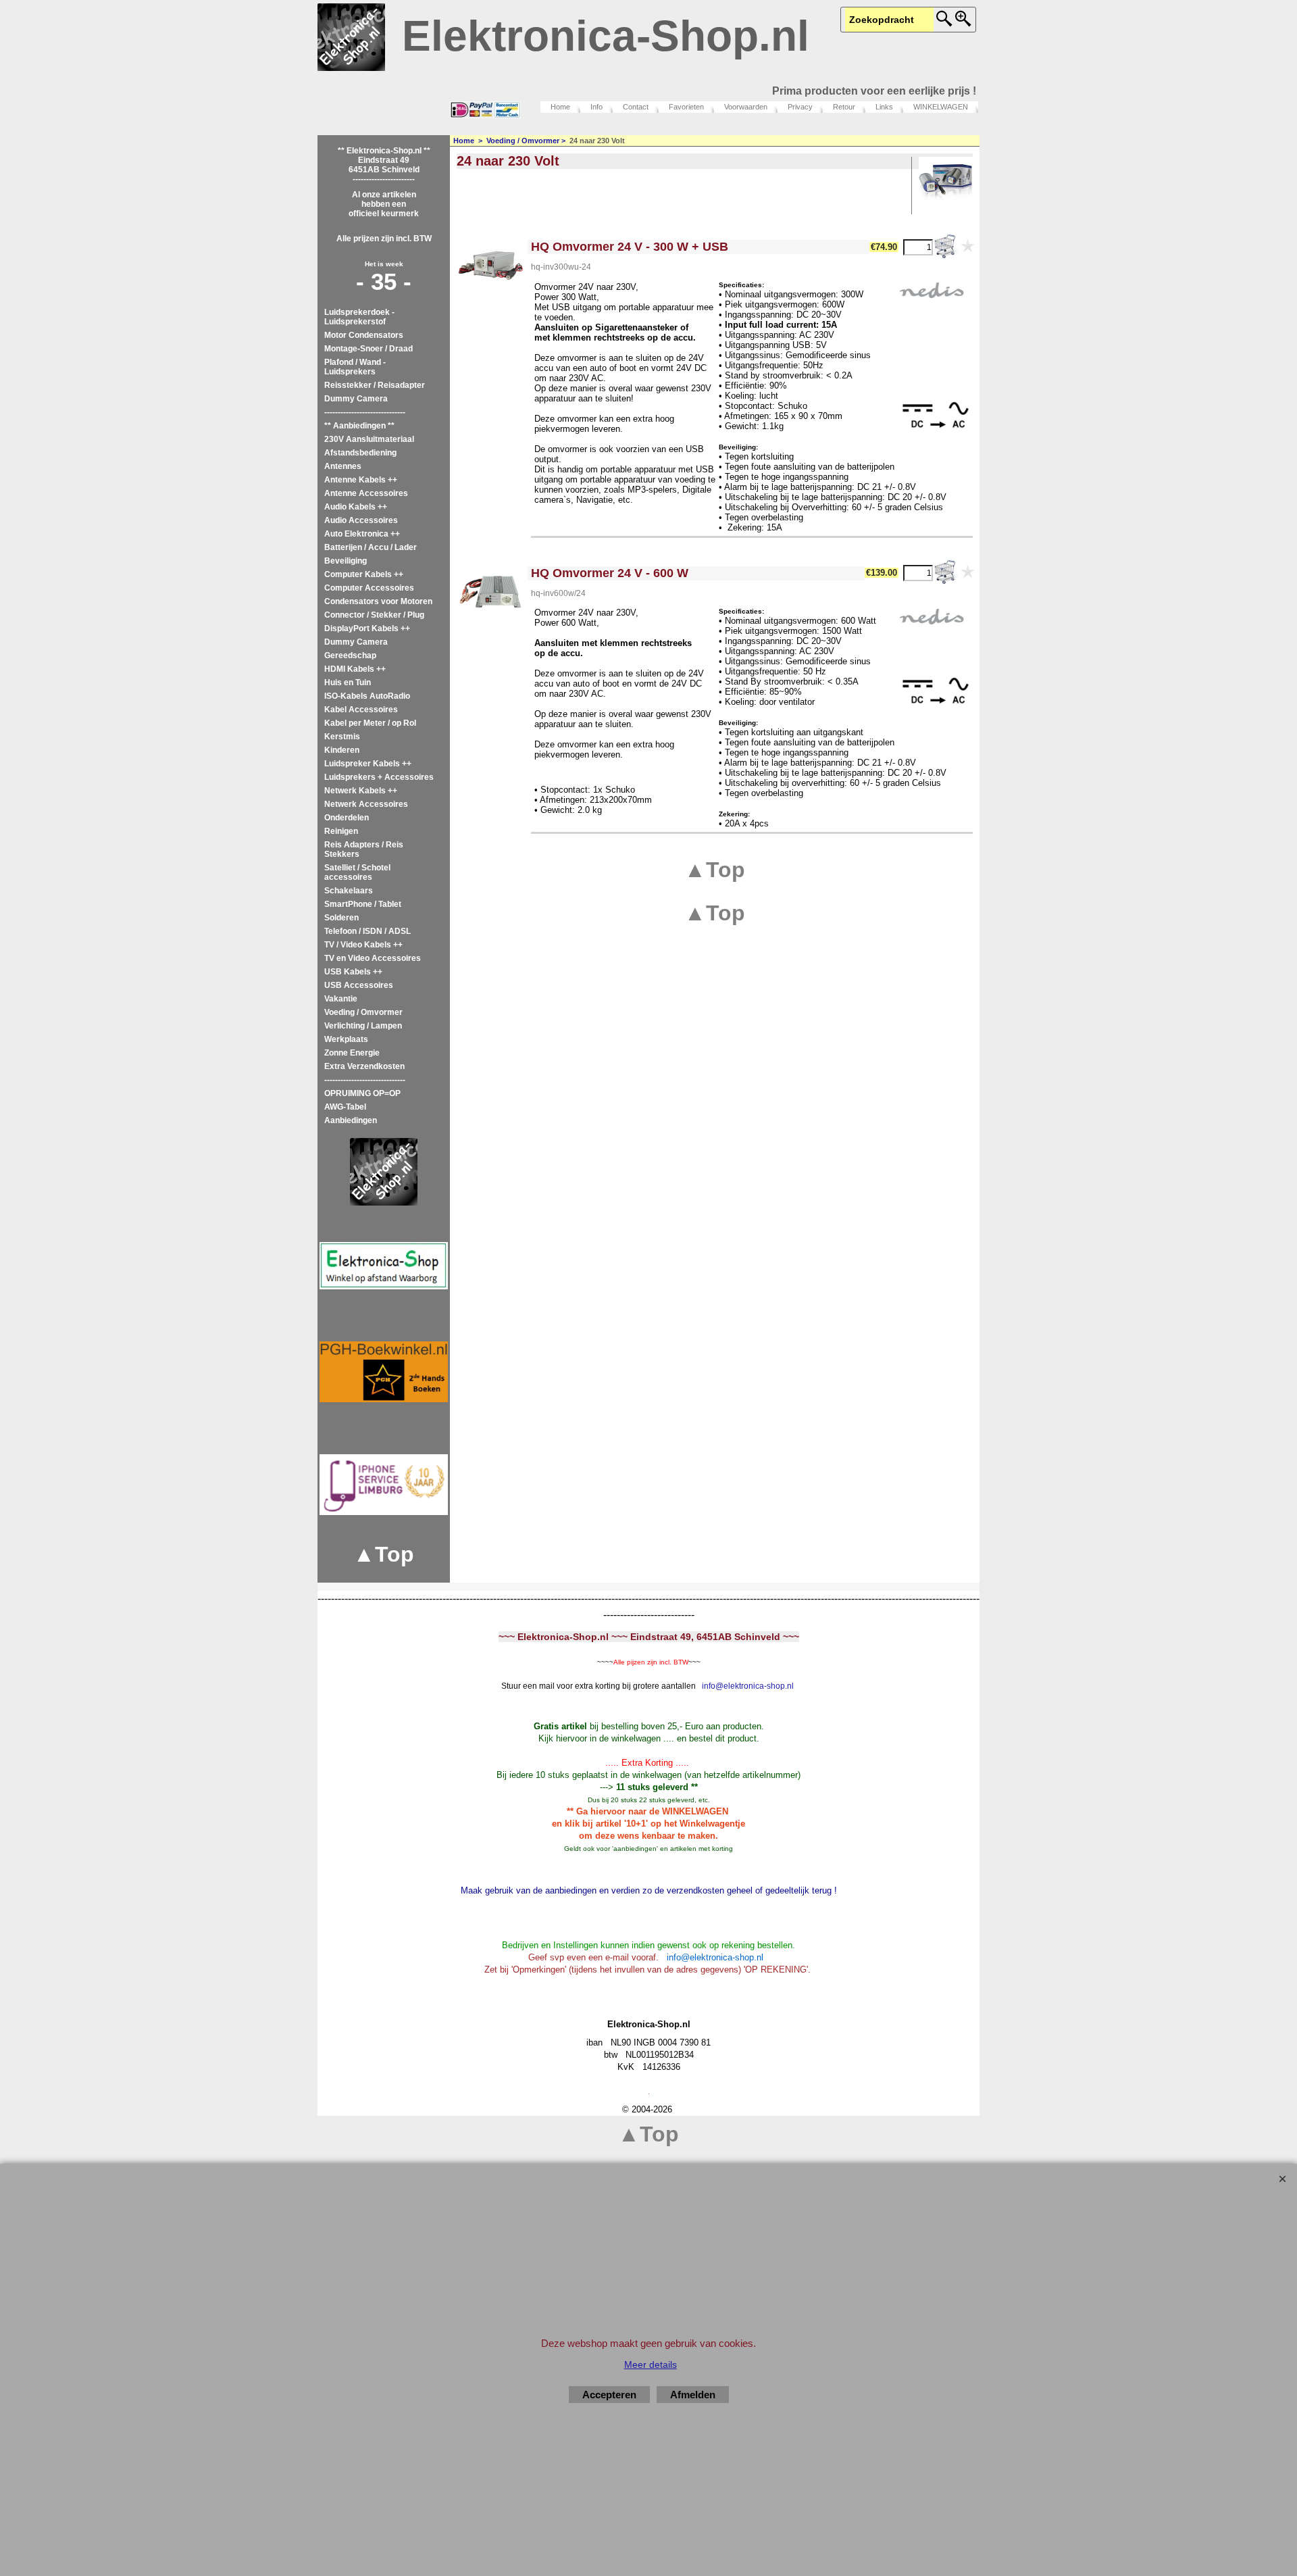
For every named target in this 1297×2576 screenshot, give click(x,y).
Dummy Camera (356, 399)
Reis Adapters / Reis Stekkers (364, 849)
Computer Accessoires (369, 588)
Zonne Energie (352, 1053)
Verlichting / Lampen (363, 1026)
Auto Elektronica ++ (362, 534)
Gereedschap (350, 655)
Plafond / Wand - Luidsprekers (355, 367)
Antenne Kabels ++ (361, 480)
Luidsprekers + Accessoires (379, 777)
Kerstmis (342, 737)
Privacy (800, 107)
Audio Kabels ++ (356, 507)
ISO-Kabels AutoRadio (367, 696)
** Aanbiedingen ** (359, 426)
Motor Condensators (364, 335)
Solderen (341, 918)
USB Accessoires (359, 985)
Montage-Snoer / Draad (368, 349)
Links (884, 107)
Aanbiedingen (351, 1120)
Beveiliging (346, 561)
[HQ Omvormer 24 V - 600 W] (490, 592)
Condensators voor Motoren (378, 601)
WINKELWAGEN (941, 107)
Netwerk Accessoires (366, 804)
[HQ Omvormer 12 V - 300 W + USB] (490, 266)
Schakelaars (349, 891)
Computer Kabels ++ (364, 574)
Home (560, 107)
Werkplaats (346, 1039)
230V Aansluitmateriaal (369, 439)
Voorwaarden (746, 107)
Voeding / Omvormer (363, 1012)
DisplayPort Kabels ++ (367, 628)
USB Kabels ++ (353, 972)
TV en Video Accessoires (373, 958)
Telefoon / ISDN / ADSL (367, 931)
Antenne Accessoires (366, 493)
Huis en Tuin (348, 683)
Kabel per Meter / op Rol (370, 723)
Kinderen (342, 750)
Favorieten (686, 107)
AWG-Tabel (345, 1107)
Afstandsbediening (360, 453)
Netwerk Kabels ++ (361, 791)
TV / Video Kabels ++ (363, 945)
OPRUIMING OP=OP (362, 1093)
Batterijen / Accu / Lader (371, 547)
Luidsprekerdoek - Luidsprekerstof (359, 317)
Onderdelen (347, 818)
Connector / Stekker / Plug (374, 615)
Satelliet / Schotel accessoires (357, 872)
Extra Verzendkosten (364, 1066)
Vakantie (341, 999)
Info (596, 107)
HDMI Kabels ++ (355, 669)
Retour (844, 107)
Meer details (651, 2364)
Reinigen (341, 831)
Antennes (343, 466)
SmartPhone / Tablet (363, 904)
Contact (636, 107)
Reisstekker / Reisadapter (375, 385)
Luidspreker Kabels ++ (368, 764)
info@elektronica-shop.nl (748, 1686)
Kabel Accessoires (361, 710)
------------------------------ (365, 412)
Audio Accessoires (361, 520)
